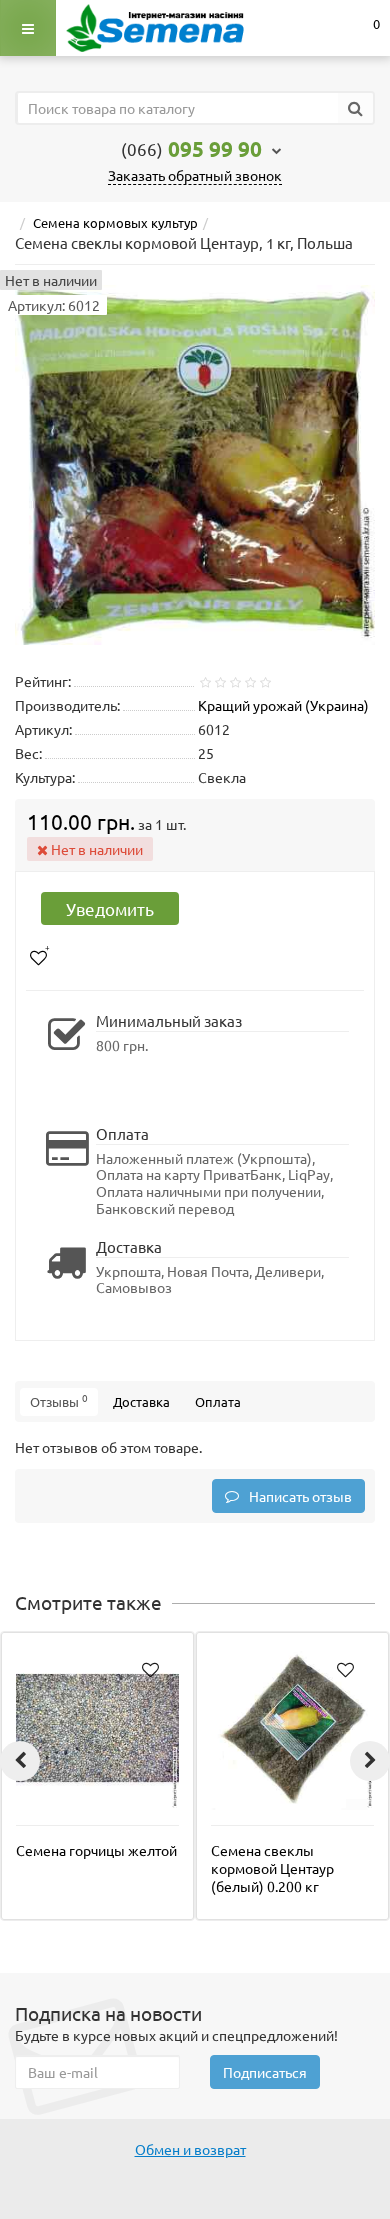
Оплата (218, 1401)
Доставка (141, 1401)
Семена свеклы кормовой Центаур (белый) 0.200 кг (272, 1868)
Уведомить (110, 908)
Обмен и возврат (190, 2149)
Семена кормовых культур (115, 222)
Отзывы (59, 1400)
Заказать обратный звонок (195, 175)
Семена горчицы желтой (96, 1850)
